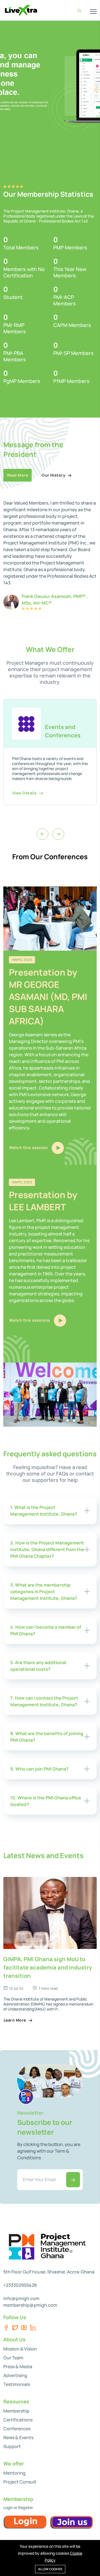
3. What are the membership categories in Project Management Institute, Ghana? (44, 1592)
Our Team (13, 2358)
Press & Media (18, 2367)
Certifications (18, 2420)
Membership (16, 2411)
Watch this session (29, 1148)
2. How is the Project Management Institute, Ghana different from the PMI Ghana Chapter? (47, 1549)
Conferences (17, 2429)
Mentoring (14, 2473)
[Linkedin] (33, 2328)
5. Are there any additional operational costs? (38, 1666)
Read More (17, 475)
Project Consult (20, 2482)
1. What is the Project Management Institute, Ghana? (44, 1511)
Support (12, 2446)
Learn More (15, 2020)
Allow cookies (50, 2569)
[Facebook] (6, 2328)
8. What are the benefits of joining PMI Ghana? (47, 1737)
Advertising (15, 2375)
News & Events (18, 2437)
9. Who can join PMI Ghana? (39, 1769)
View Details (25, 793)
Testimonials (17, 2384)
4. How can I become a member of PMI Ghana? (46, 1630)
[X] (15, 2328)
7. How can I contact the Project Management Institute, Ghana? (44, 1701)
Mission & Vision (20, 2349)
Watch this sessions (30, 1320)
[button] (96, 85)
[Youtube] (24, 2328)
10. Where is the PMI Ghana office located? (46, 1801)
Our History (54, 475)
